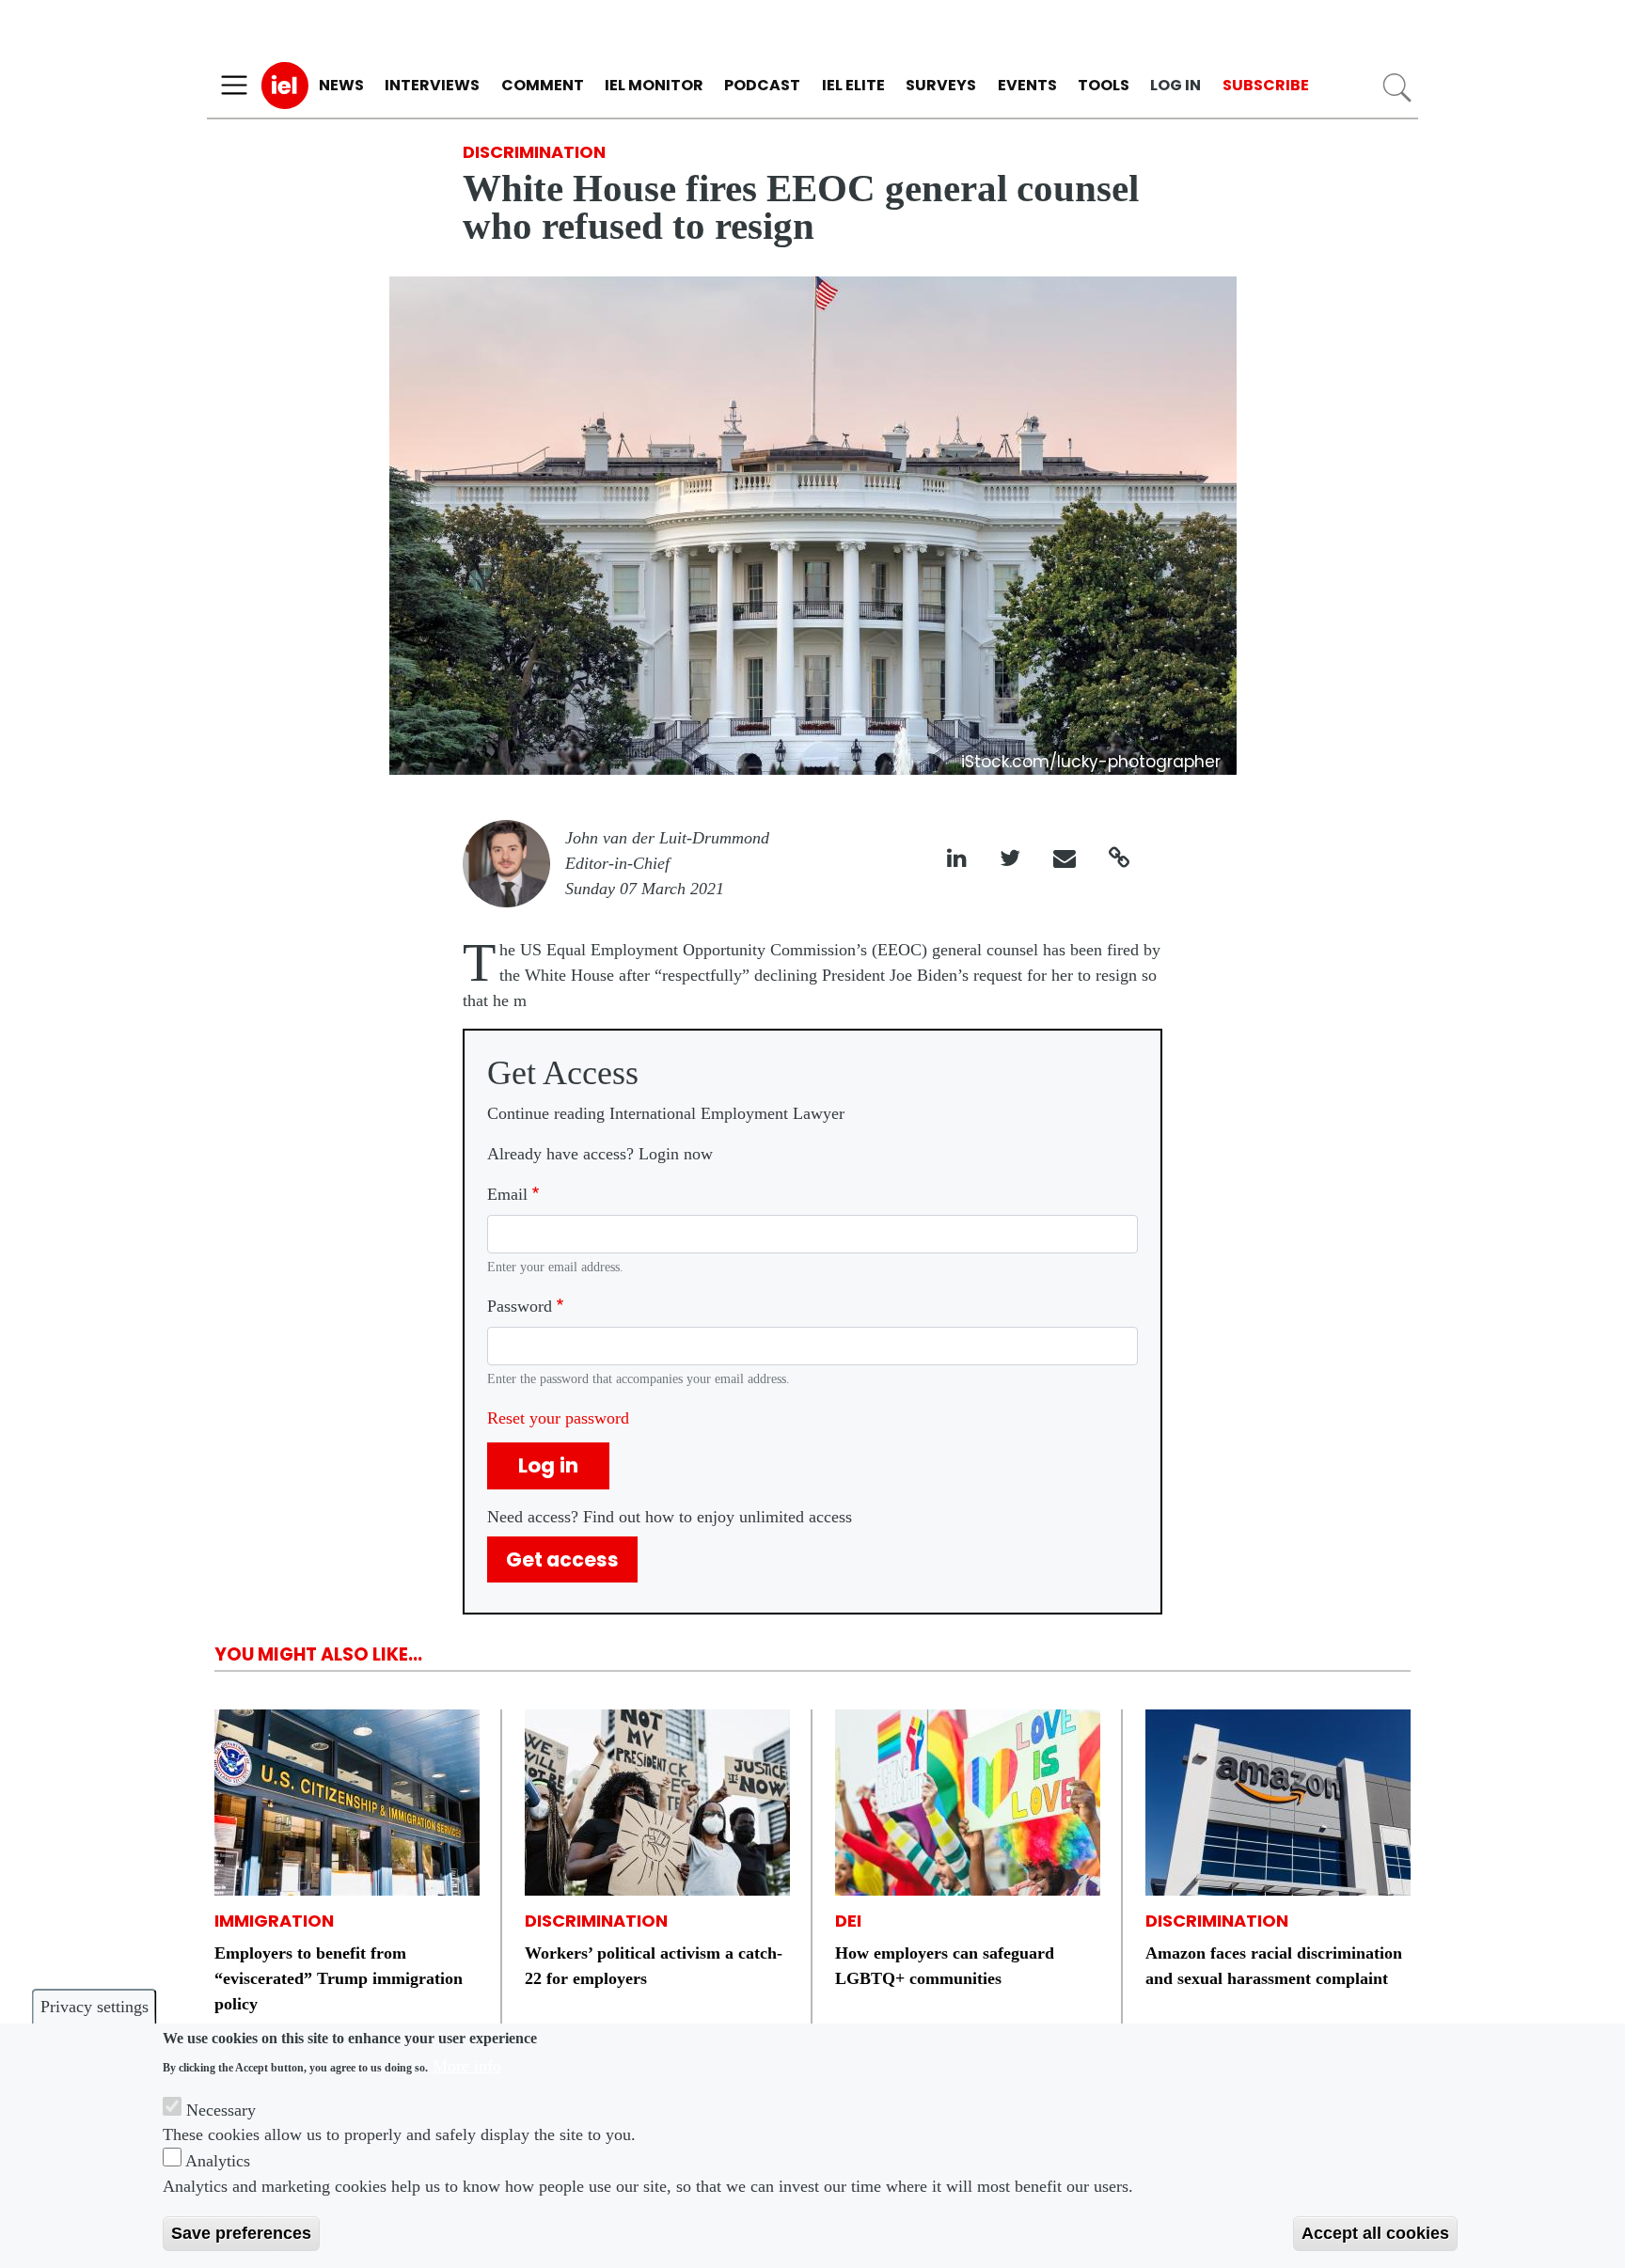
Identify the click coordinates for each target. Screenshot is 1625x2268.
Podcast (762, 85)
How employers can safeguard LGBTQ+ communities (945, 1966)
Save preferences (241, 2233)
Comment (543, 85)
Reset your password (558, 1418)
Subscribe (1266, 85)
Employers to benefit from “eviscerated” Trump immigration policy (339, 1978)
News (341, 85)
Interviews (432, 85)
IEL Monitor (654, 85)
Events (1027, 85)
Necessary (221, 2109)
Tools (1104, 85)
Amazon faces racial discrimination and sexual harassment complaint (1274, 1966)
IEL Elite (853, 85)
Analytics (218, 2161)
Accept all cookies (1375, 2233)
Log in (1175, 85)
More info (467, 2066)
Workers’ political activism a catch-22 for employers (654, 1966)
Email (507, 1194)
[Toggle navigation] (234, 86)
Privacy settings (95, 2007)
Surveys (941, 85)
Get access (562, 1559)
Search (1397, 88)
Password (520, 1306)
